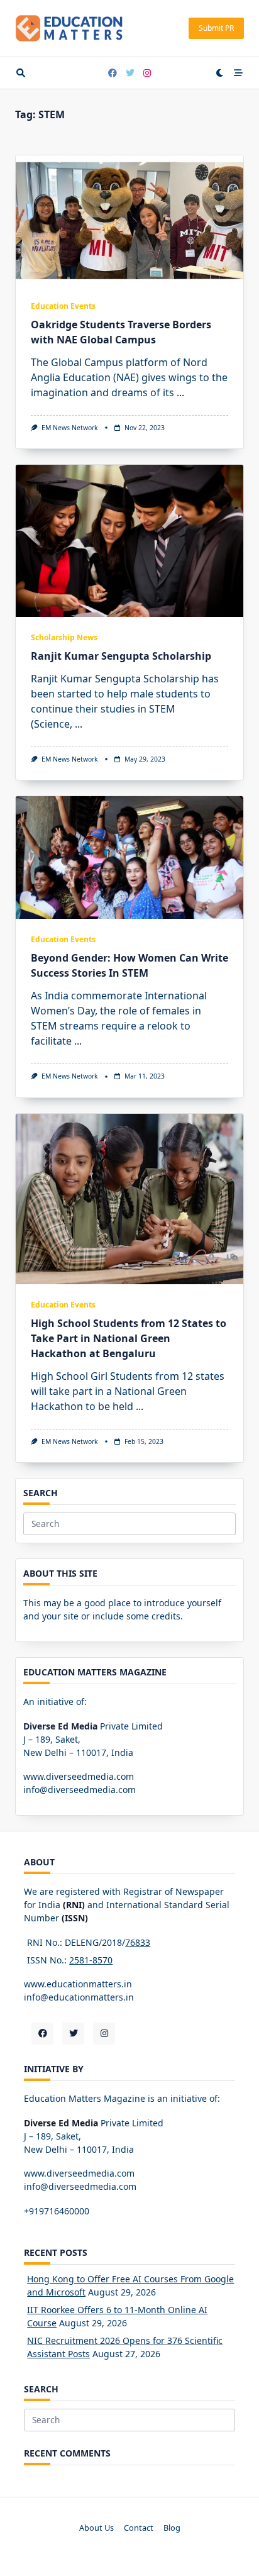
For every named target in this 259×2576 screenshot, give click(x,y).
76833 (138, 1942)
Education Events (63, 306)
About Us (96, 2528)
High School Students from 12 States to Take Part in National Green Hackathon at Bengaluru (129, 1338)
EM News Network (70, 428)
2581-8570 (91, 1960)
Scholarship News (64, 637)
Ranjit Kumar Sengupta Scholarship (121, 656)
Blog (172, 2528)
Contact (139, 2528)
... (180, 392)
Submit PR (216, 28)
